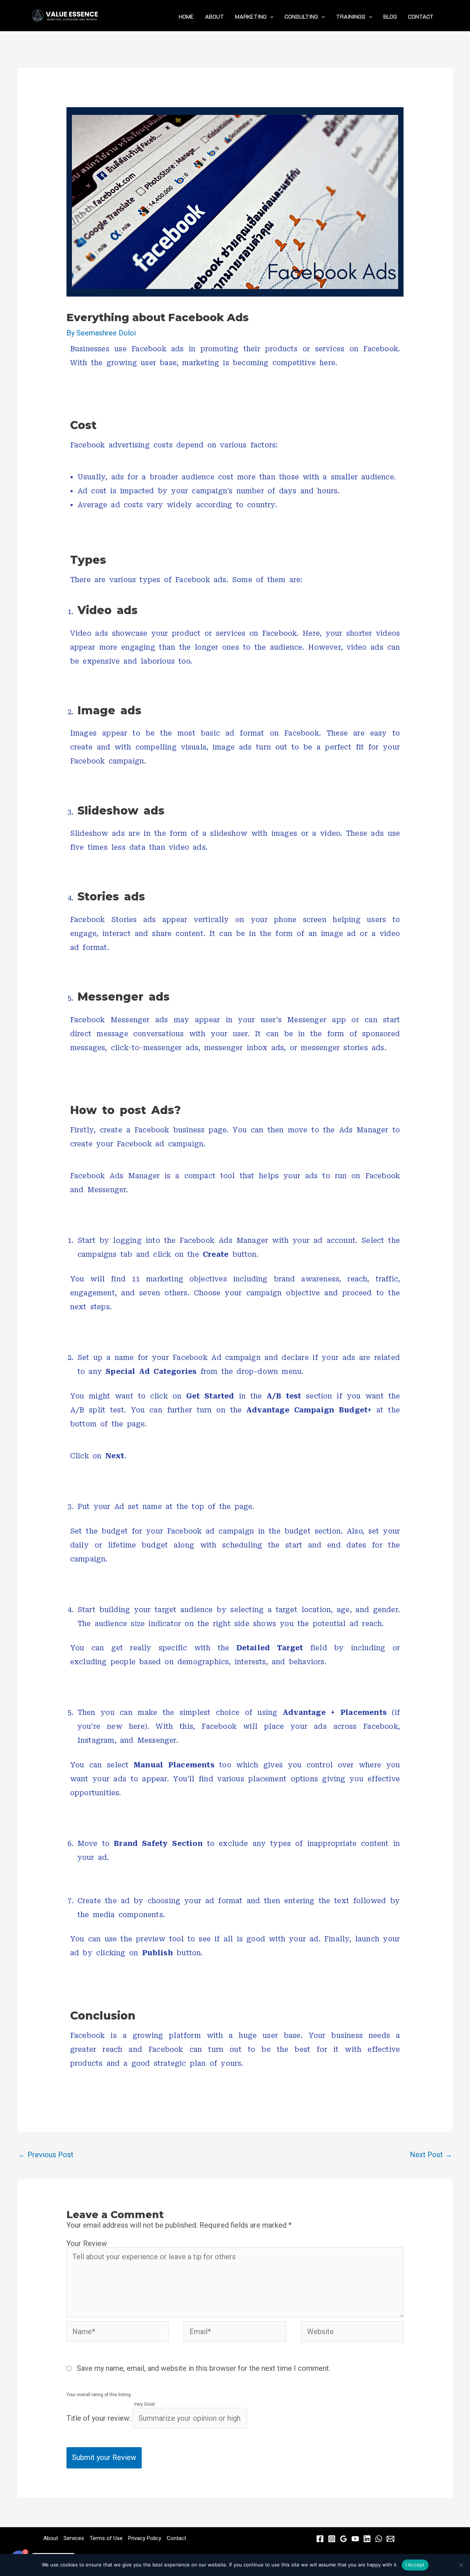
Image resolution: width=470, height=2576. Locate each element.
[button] (270, 17)
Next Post (431, 2155)
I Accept (415, 2565)
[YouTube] (355, 2539)
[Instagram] (332, 2539)
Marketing (251, 17)
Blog (390, 17)
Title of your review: (99, 2418)
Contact (421, 17)
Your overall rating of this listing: (99, 2395)
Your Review (87, 2243)
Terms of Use (106, 2538)
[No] (461, 2565)
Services (74, 2538)
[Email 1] (391, 2539)
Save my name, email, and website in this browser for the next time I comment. (204, 2368)
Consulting (301, 17)
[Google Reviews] (344, 2539)
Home (186, 17)
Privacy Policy (145, 2538)
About (214, 17)
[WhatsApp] (379, 2539)
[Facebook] (320, 2539)
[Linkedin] (367, 2539)
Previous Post (46, 2155)
